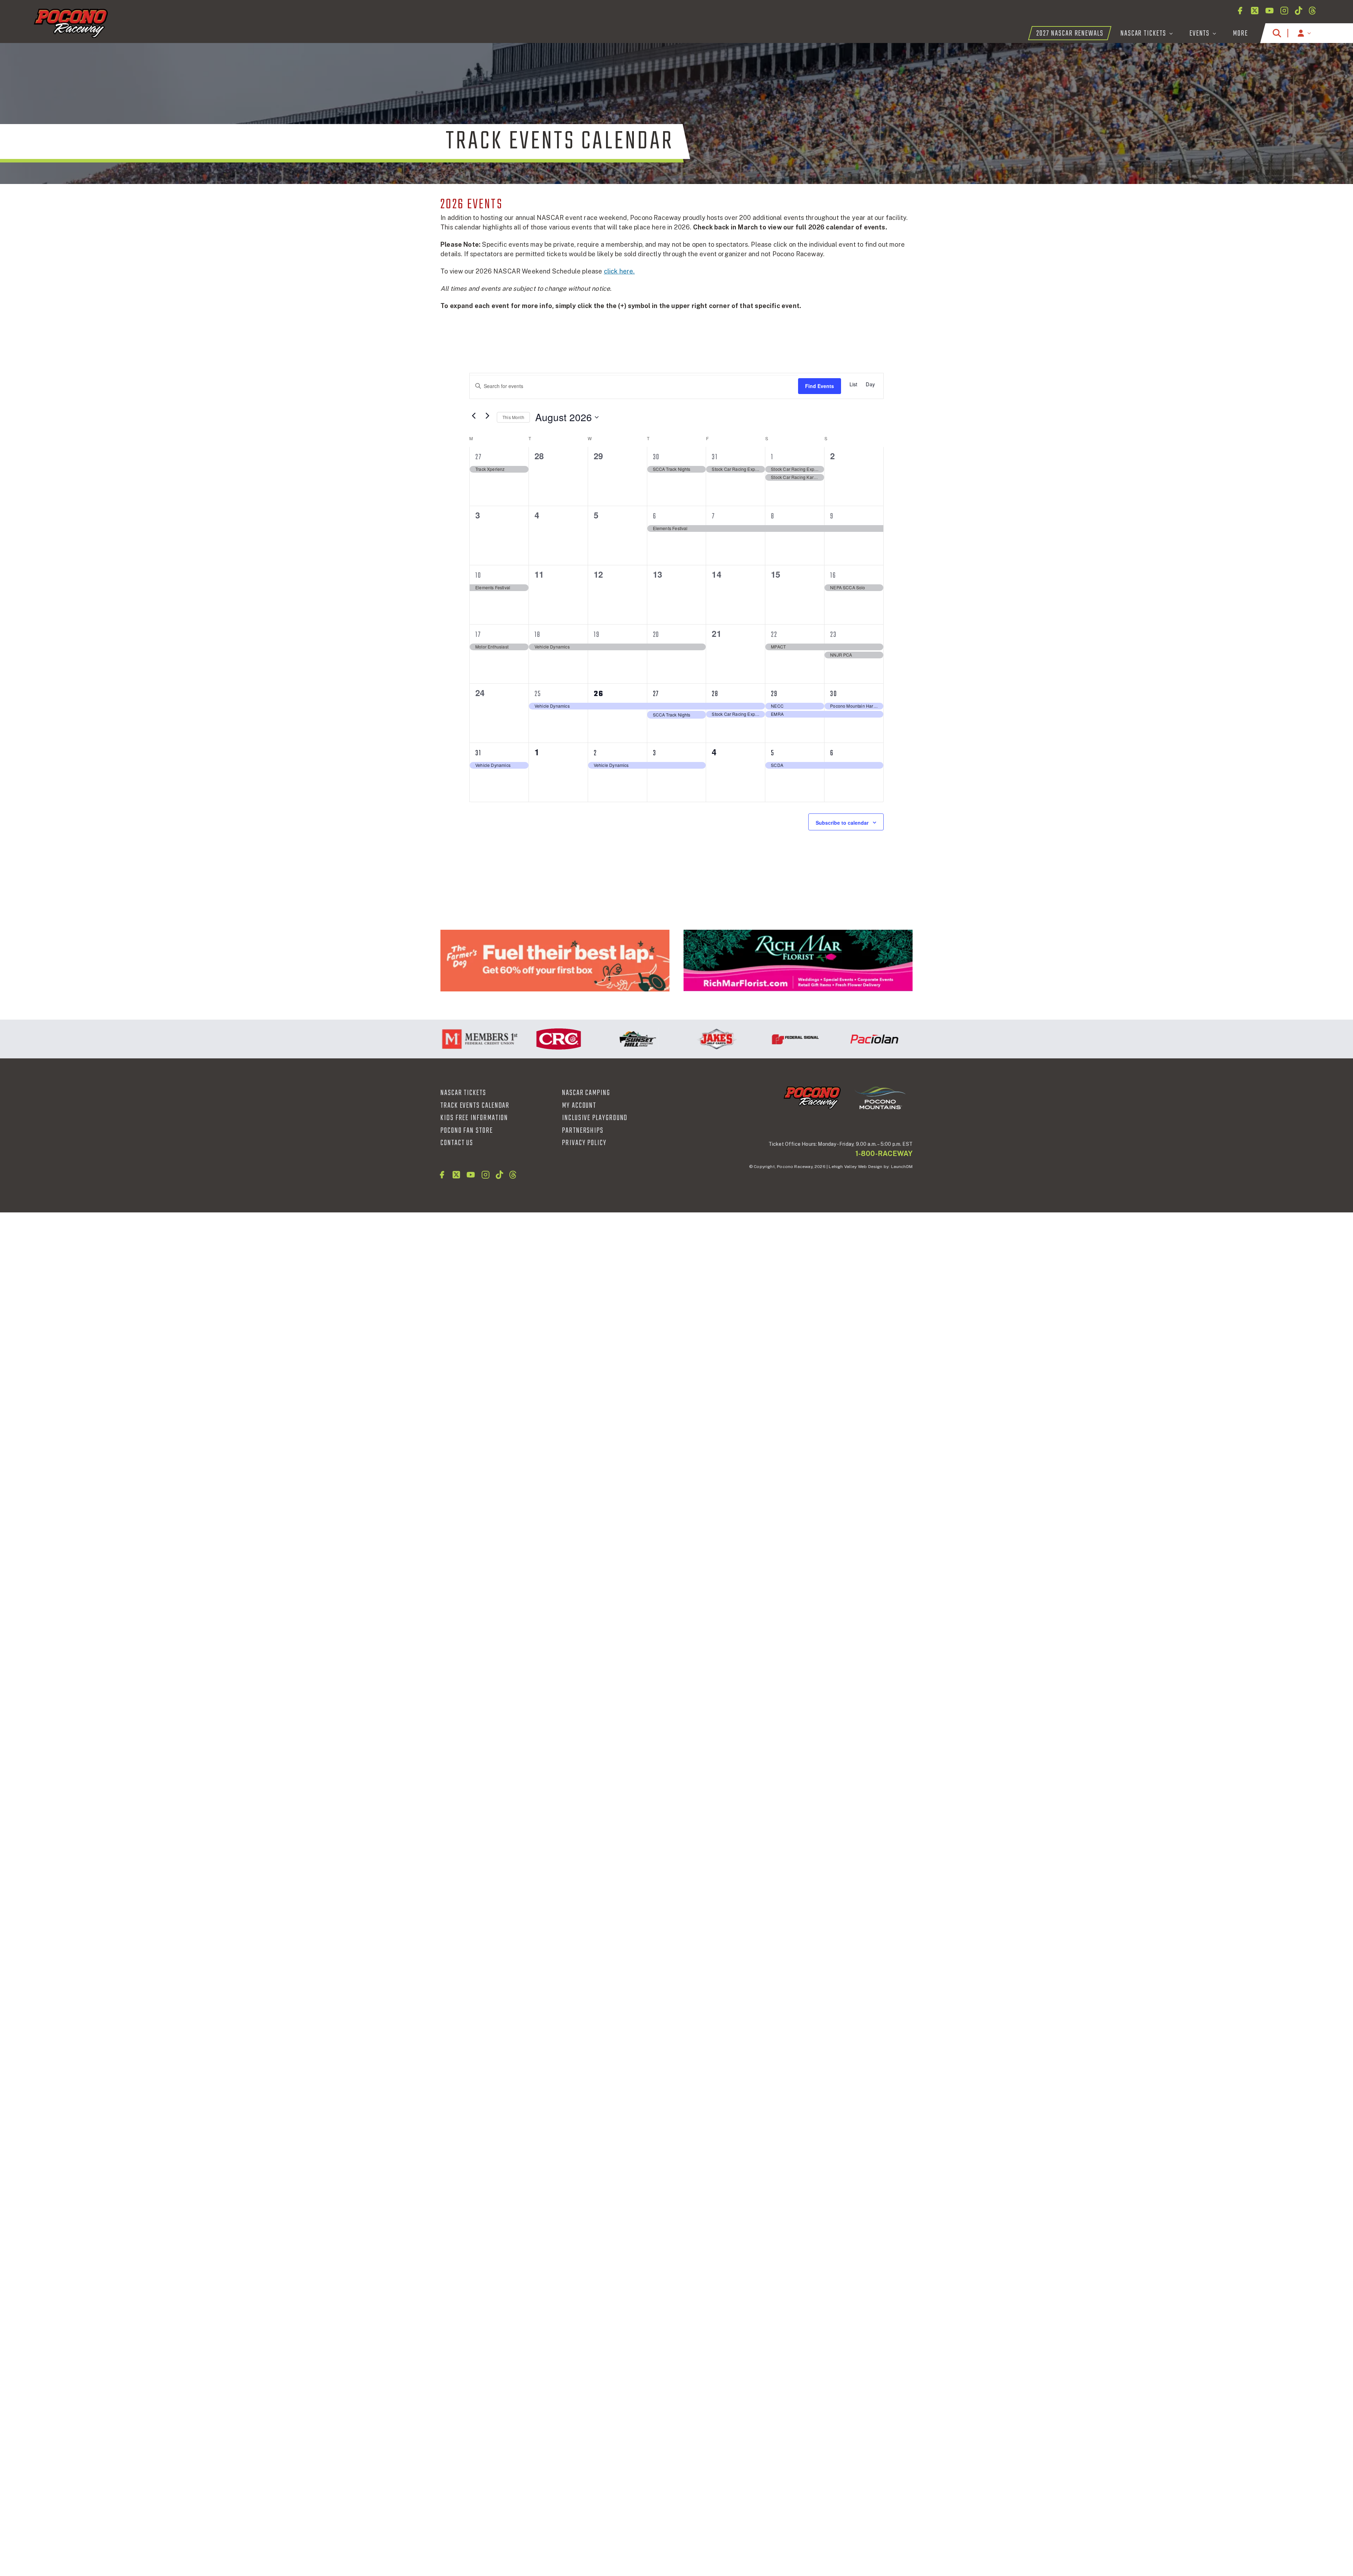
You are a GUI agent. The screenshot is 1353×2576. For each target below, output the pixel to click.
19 (597, 635)
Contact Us (457, 1143)
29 (774, 694)
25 (538, 694)
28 (715, 694)
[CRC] (458, 1039)
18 (538, 635)
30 (656, 457)
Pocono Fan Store (467, 1131)
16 (833, 576)
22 (774, 635)
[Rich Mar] (798, 961)
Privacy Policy (584, 1143)
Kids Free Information (474, 1118)
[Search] (1277, 33)
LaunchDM (902, 1167)
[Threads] (1312, 11)
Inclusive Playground (595, 1118)
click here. (619, 271)
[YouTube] (1269, 11)
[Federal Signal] (695, 1039)
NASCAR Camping (586, 1093)
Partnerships (583, 1131)
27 (478, 457)
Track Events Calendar (475, 1106)
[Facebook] (1240, 11)
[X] (1255, 11)
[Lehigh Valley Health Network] (853, 1039)
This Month (513, 417)
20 (656, 635)
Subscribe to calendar (842, 823)
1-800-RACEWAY (884, 1154)
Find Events (820, 386)
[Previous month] (474, 416)
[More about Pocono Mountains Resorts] (880, 1098)
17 (478, 635)
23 (833, 635)
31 (715, 457)
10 (478, 576)
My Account (579, 1106)
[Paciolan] (774, 1039)
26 (599, 694)
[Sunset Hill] (537, 1039)
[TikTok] (1299, 11)
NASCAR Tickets (463, 1093)
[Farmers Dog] (555, 961)
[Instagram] (1284, 11)
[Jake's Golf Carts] (616, 1039)
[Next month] (487, 416)
